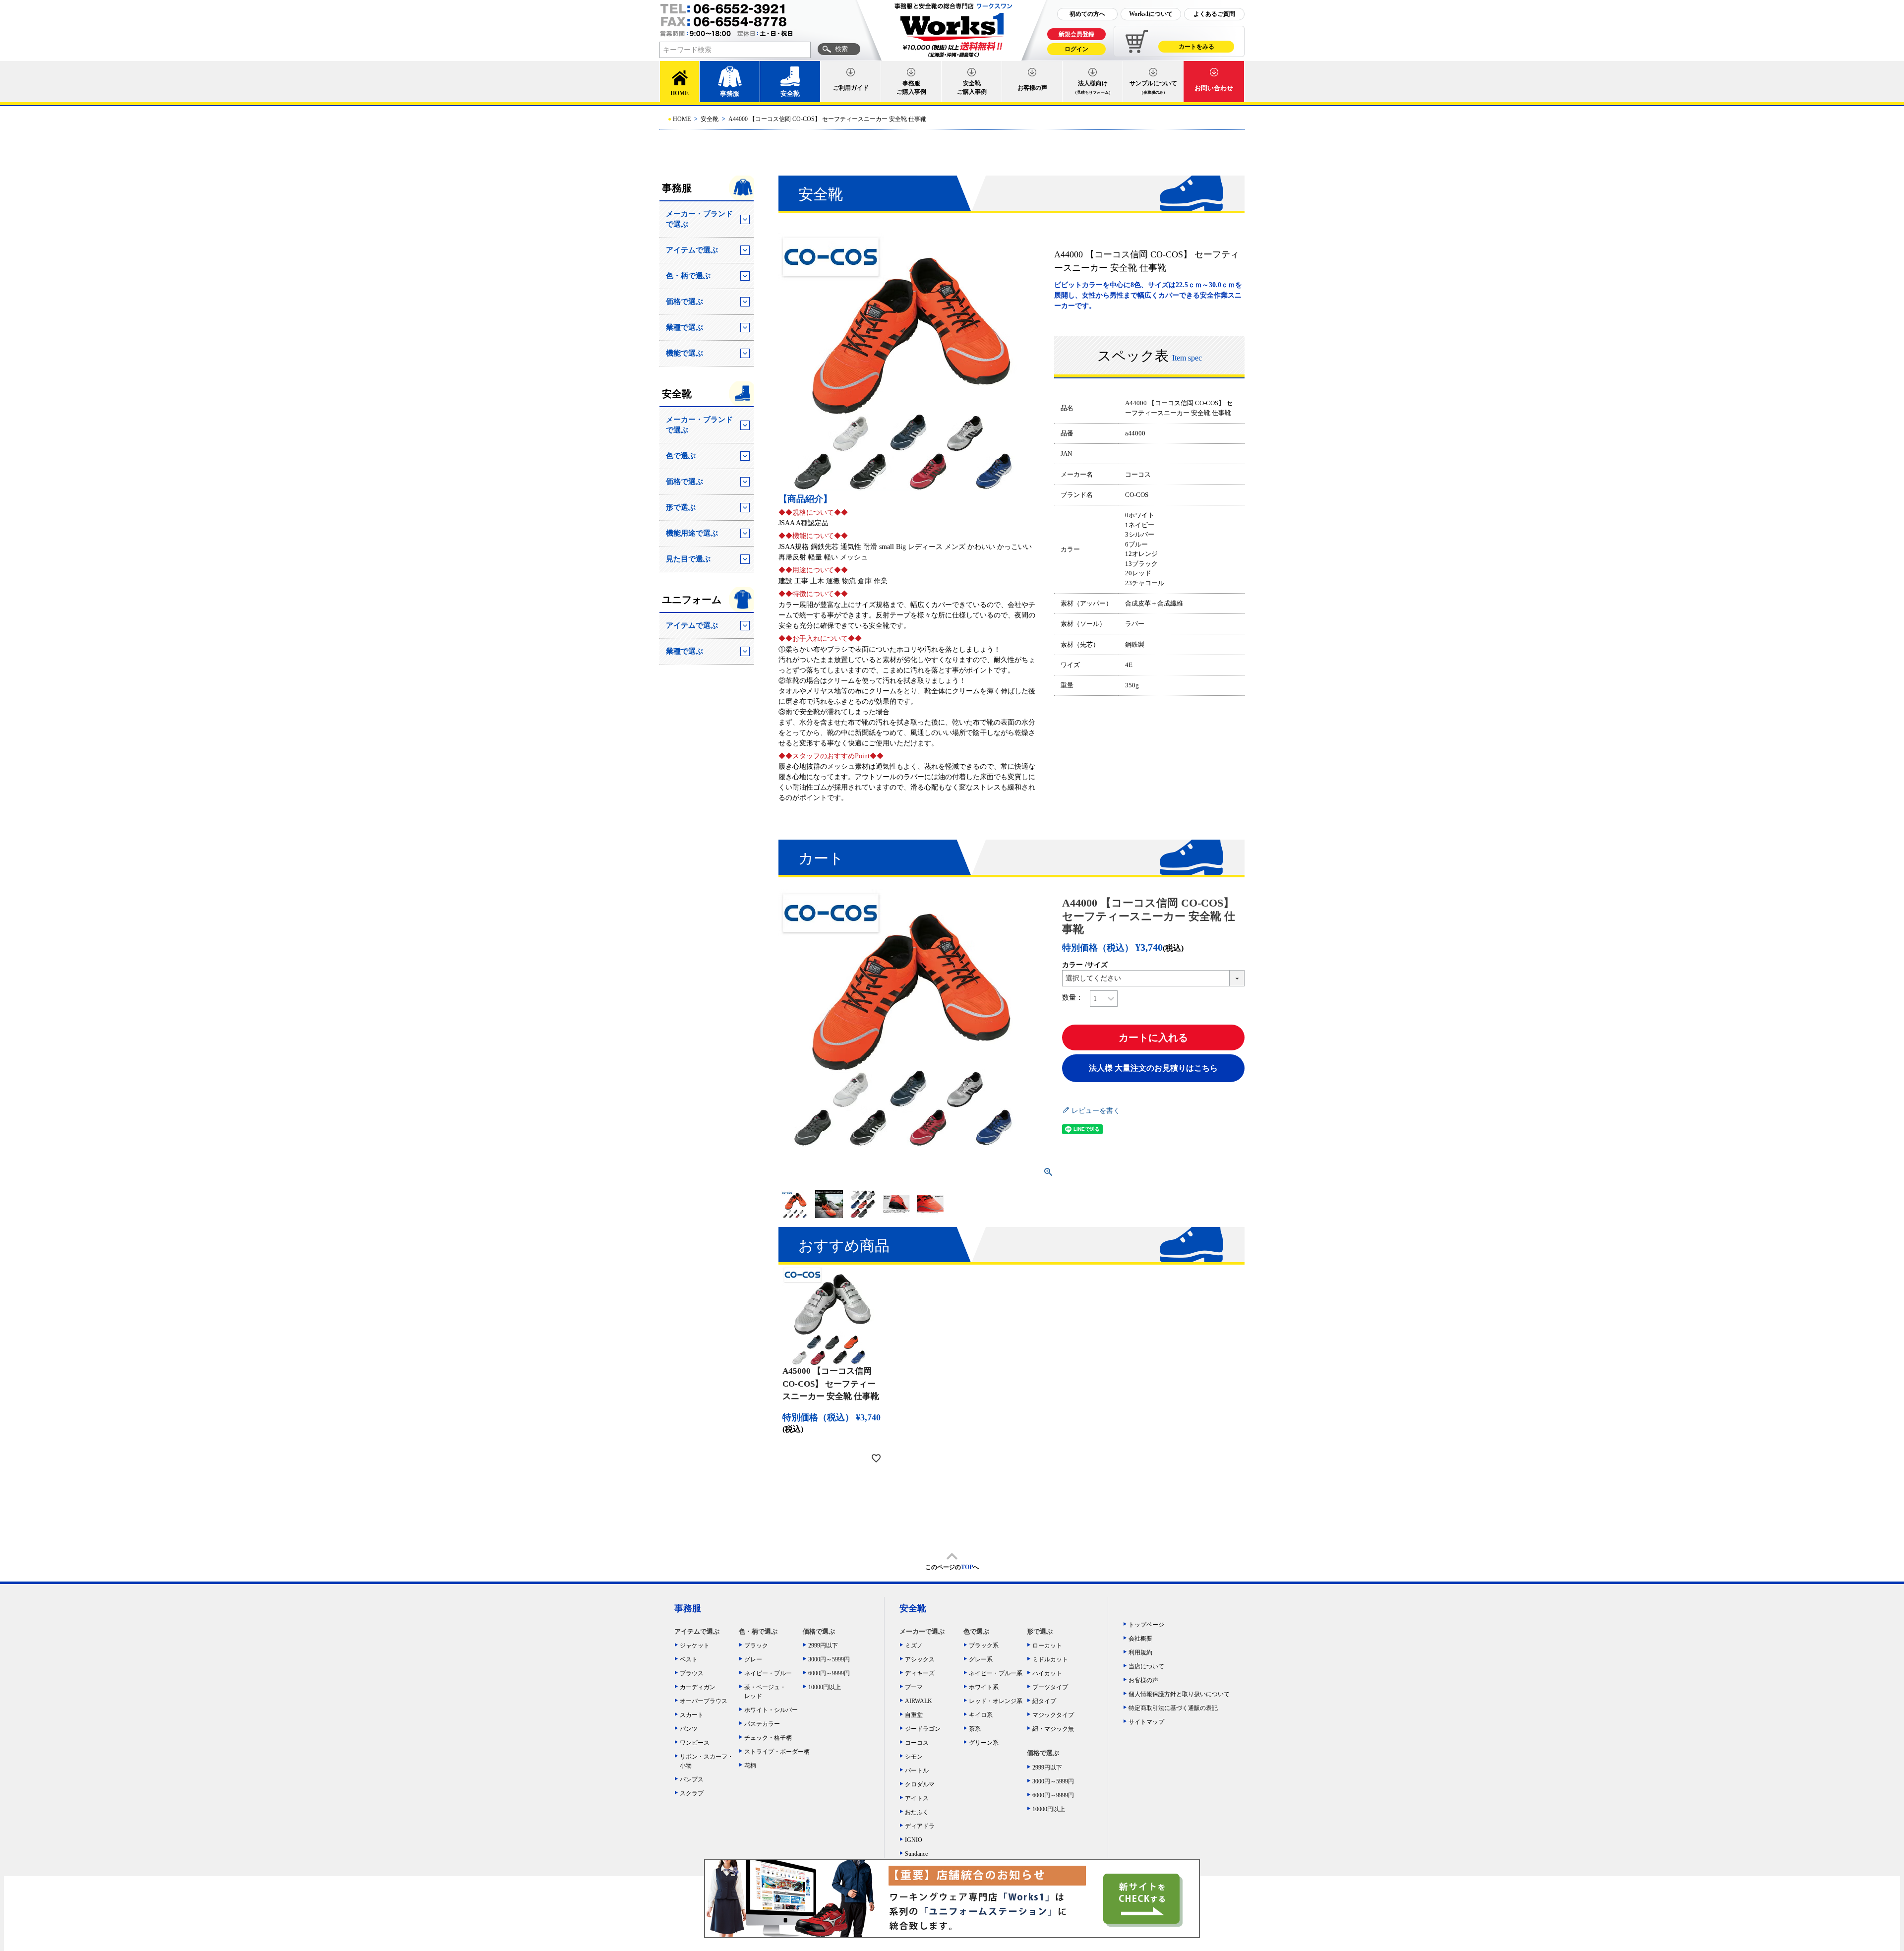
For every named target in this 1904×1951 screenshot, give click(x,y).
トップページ (1146, 1625)
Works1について (1151, 14)
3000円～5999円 (829, 1659)
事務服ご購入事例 (911, 88)
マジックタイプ (1053, 1715)
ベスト (689, 1659)
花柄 (750, 1766)
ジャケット (695, 1646)
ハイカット (1047, 1673)
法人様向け (1093, 87)
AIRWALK (919, 1701)
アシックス (920, 1659)
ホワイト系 (984, 1687)
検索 (841, 49)
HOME (680, 93)
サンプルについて (1153, 87)
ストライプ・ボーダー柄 (774, 1752)
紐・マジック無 (1053, 1729)
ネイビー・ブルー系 (996, 1673)
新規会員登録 (1076, 34)
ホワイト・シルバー (771, 1710)
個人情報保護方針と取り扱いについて (1179, 1694)
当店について (1146, 1666)
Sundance (916, 1854)
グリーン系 (984, 1743)
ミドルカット (1050, 1659)
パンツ (689, 1729)
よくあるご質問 (1214, 14)
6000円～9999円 (829, 1673)
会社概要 (1140, 1639)
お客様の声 (1032, 88)
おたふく (917, 1812)
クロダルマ (920, 1784)
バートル (917, 1770)
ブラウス (692, 1673)
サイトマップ (1146, 1722)
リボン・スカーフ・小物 (707, 1761)
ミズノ (914, 1646)
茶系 (975, 1729)
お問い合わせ (1214, 88)
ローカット (1047, 1646)
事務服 (730, 93)
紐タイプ (1044, 1701)
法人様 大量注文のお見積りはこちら (1153, 1068)
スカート (692, 1715)
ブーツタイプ (1050, 1687)
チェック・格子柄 (768, 1738)
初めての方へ (1087, 14)
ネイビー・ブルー (768, 1673)
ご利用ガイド (851, 88)
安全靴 (790, 93)
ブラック (756, 1646)
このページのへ (952, 1567)
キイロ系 (981, 1715)
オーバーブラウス (704, 1701)
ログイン (1076, 49)
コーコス (917, 1743)
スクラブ (692, 1793)
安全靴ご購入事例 (972, 88)
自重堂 (914, 1715)
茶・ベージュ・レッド (765, 1692)
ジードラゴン (923, 1729)
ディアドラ (920, 1826)
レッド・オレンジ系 (996, 1701)
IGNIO (914, 1840)
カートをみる (1196, 47)
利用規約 (1140, 1652)
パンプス (692, 1779)
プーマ (914, 1687)
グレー (753, 1659)
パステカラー (762, 1724)
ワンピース (695, 1743)
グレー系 (981, 1659)
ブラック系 (984, 1646)
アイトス (917, 1798)
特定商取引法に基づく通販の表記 (1173, 1708)
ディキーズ (920, 1673)
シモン (914, 1757)
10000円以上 (825, 1687)
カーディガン (698, 1687)
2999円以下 (823, 1646)
